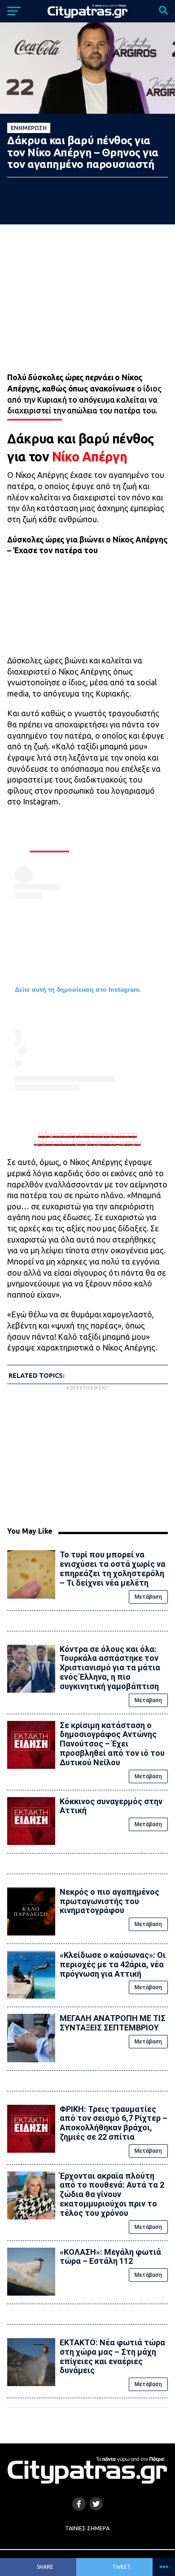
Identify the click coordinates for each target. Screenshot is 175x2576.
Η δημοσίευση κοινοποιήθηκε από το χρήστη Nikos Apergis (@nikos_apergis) (87, 1138)
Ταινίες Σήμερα (87, 2528)
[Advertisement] (87, 1455)
